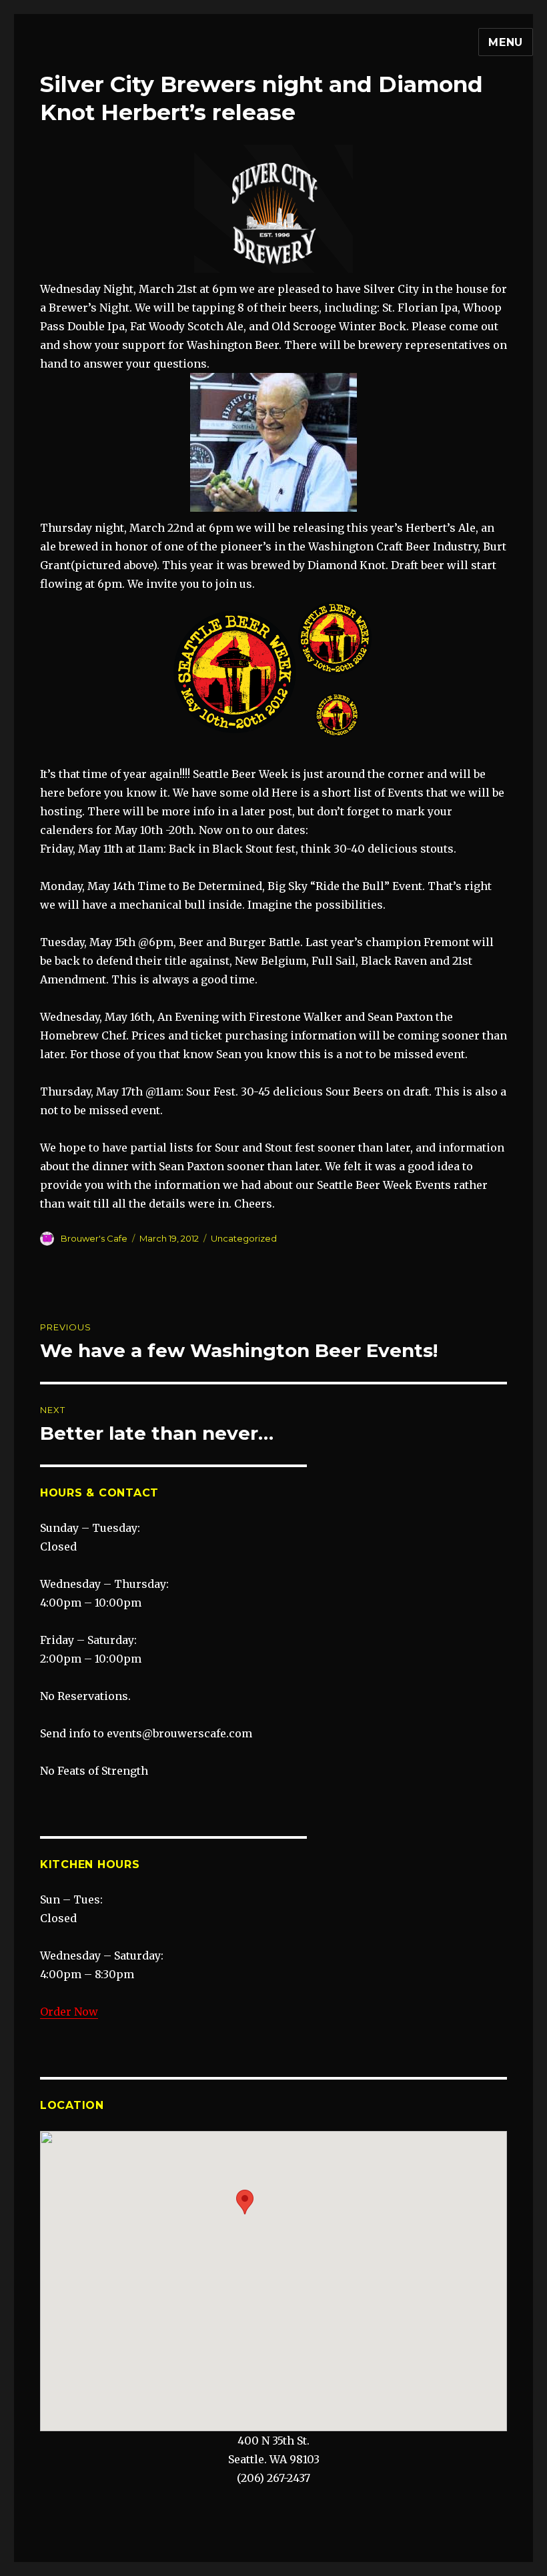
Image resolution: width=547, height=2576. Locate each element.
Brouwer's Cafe (94, 1238)
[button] (245, 2202)
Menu (506, 42)
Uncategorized (244, 1238)
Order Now (69, 2012)
